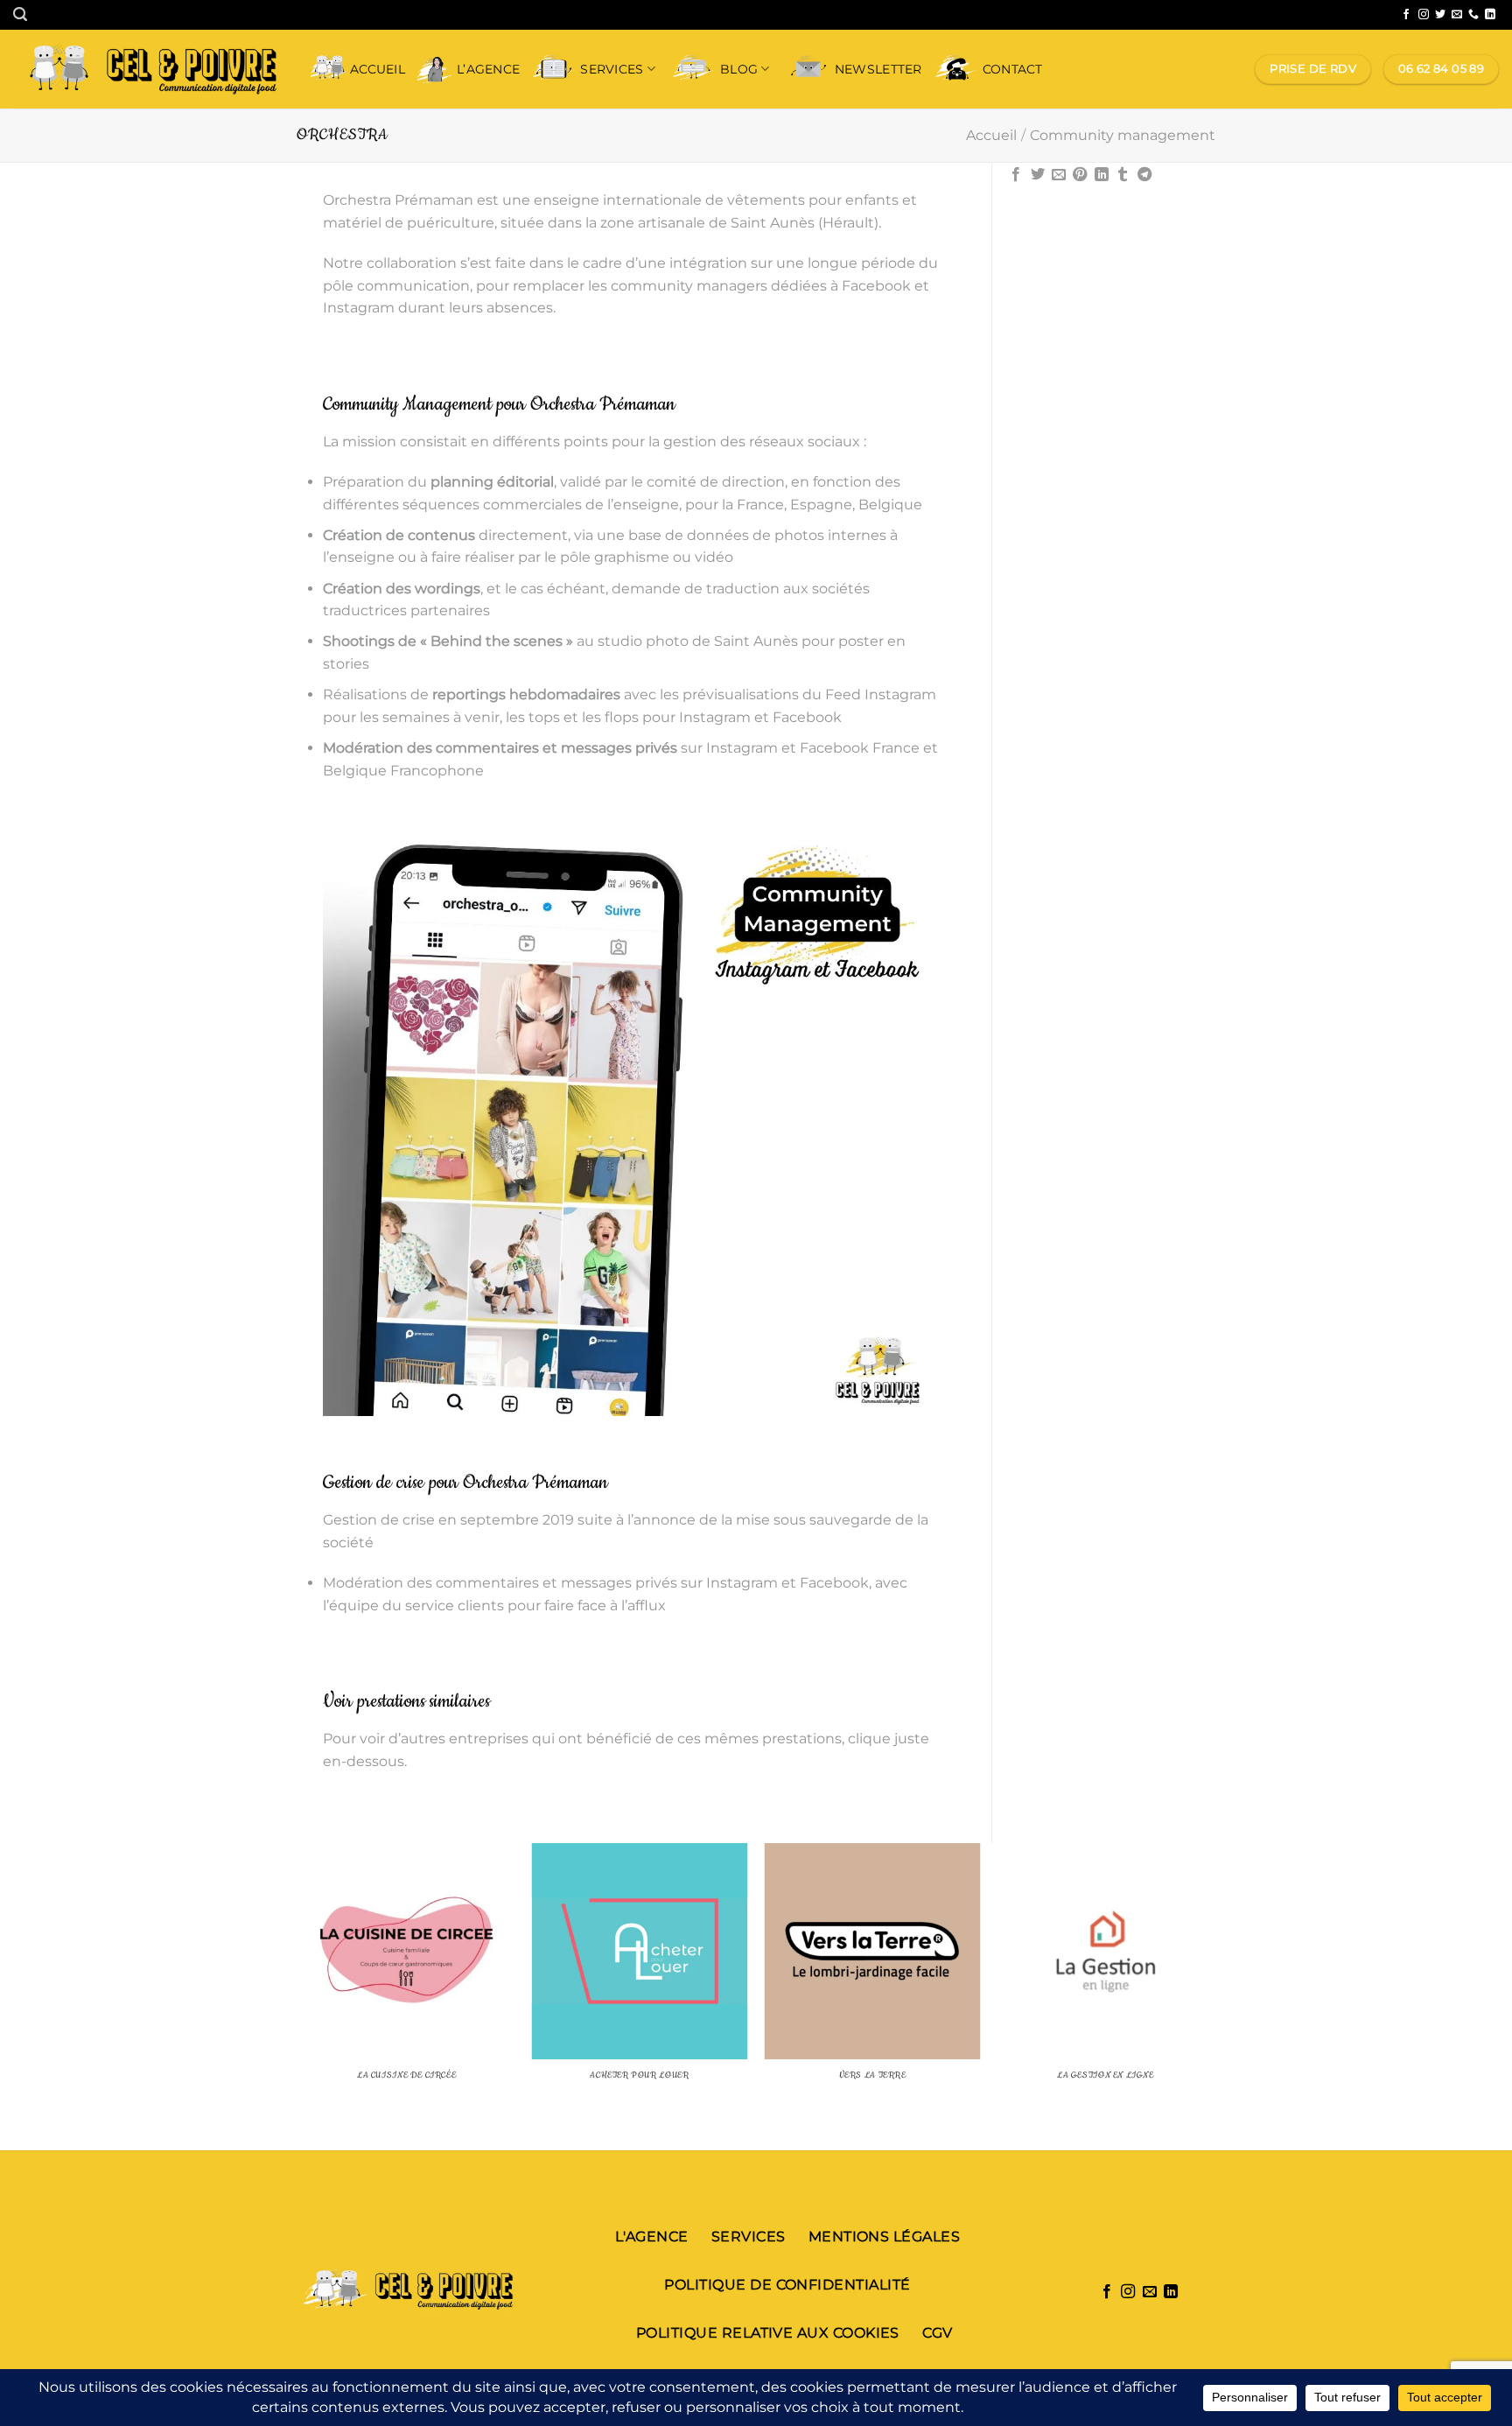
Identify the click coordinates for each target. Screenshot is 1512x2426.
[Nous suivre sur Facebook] (1406, 15)
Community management (1123, 135)
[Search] (20, 14)
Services (612, 69)
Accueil (378, 69)
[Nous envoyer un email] (1457, 15)
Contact (1013, 69)
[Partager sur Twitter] (1038, 175)
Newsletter (878, 69)
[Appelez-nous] (1473, 15)
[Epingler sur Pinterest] (1080, 175)
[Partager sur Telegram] (1144, 175)
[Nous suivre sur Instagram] (1424, 15)
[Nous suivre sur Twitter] (1440, 15)
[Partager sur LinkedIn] (1102, 175)
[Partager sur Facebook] (1016, 175)
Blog (739, 69)
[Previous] (300, 1995)
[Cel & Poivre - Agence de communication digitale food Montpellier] (149, 69)
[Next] (1213, 1995)
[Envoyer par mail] (1059, 175)
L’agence (488, 69)
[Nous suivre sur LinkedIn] (1490, 15)
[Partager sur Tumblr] (1123, 175)
